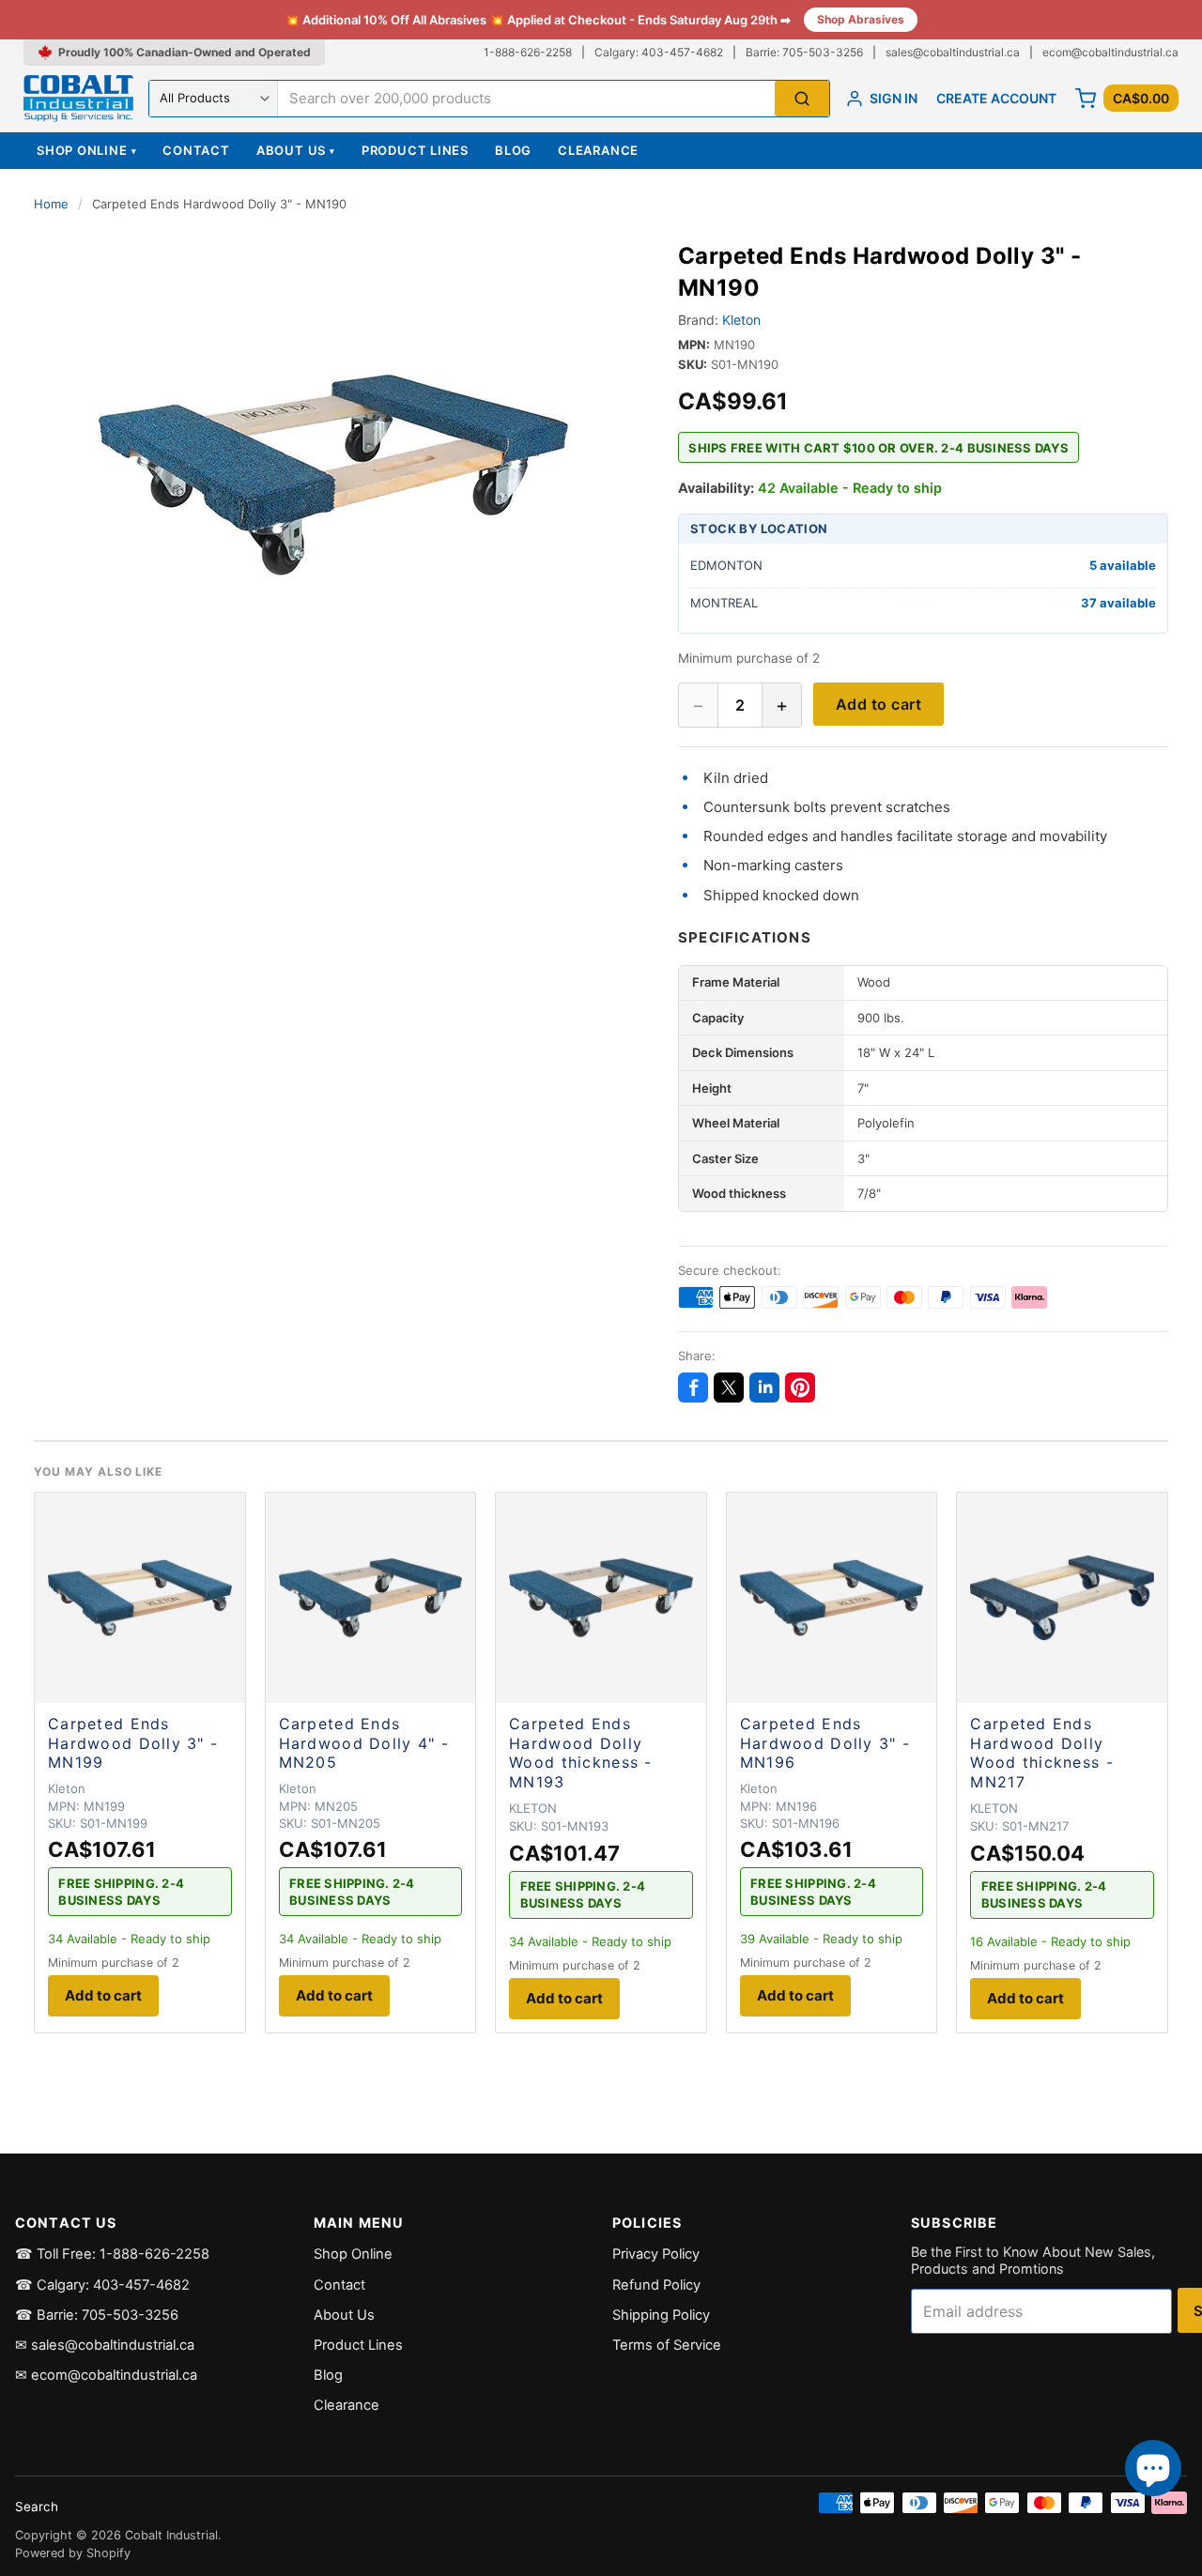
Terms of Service (667, 2345)
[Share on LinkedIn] (764, 1388)
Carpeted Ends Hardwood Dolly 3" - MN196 (825, 1743)
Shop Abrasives (861, 19)
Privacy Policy (656, 2254)
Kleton (741, 320)
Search (37, 2507)
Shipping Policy (661, 2315)
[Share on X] (729, 1388)
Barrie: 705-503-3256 (804, 52)
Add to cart (878, 704)
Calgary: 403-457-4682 (659, 52)
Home (51, 204)
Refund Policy (656, 2285)
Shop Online (86, 150)
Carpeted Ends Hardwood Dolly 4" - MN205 (364, 1743)
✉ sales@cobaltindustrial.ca (105, 2345)
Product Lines (415, 150)
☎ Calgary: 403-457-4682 (102, 2285)
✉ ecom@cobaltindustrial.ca (106, 2375)
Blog (513, 150)
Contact (196, 150)
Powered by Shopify (73, 2553)
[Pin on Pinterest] (800, 1388)
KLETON (533, 1808)
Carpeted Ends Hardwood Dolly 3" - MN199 (133, 1743)
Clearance (598, 150)
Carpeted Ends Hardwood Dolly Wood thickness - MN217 (1041, 1753)
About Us (296, 150)
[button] (333, 475)
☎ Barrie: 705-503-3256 (97, 2315)
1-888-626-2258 (528, 52)
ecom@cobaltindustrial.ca (1110, 52)
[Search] (802, 99)
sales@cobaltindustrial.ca (953, 52)
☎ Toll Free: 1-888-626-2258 (112, 2254)
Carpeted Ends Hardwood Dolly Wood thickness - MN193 (580, 1753)
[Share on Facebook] (693, 1388)
